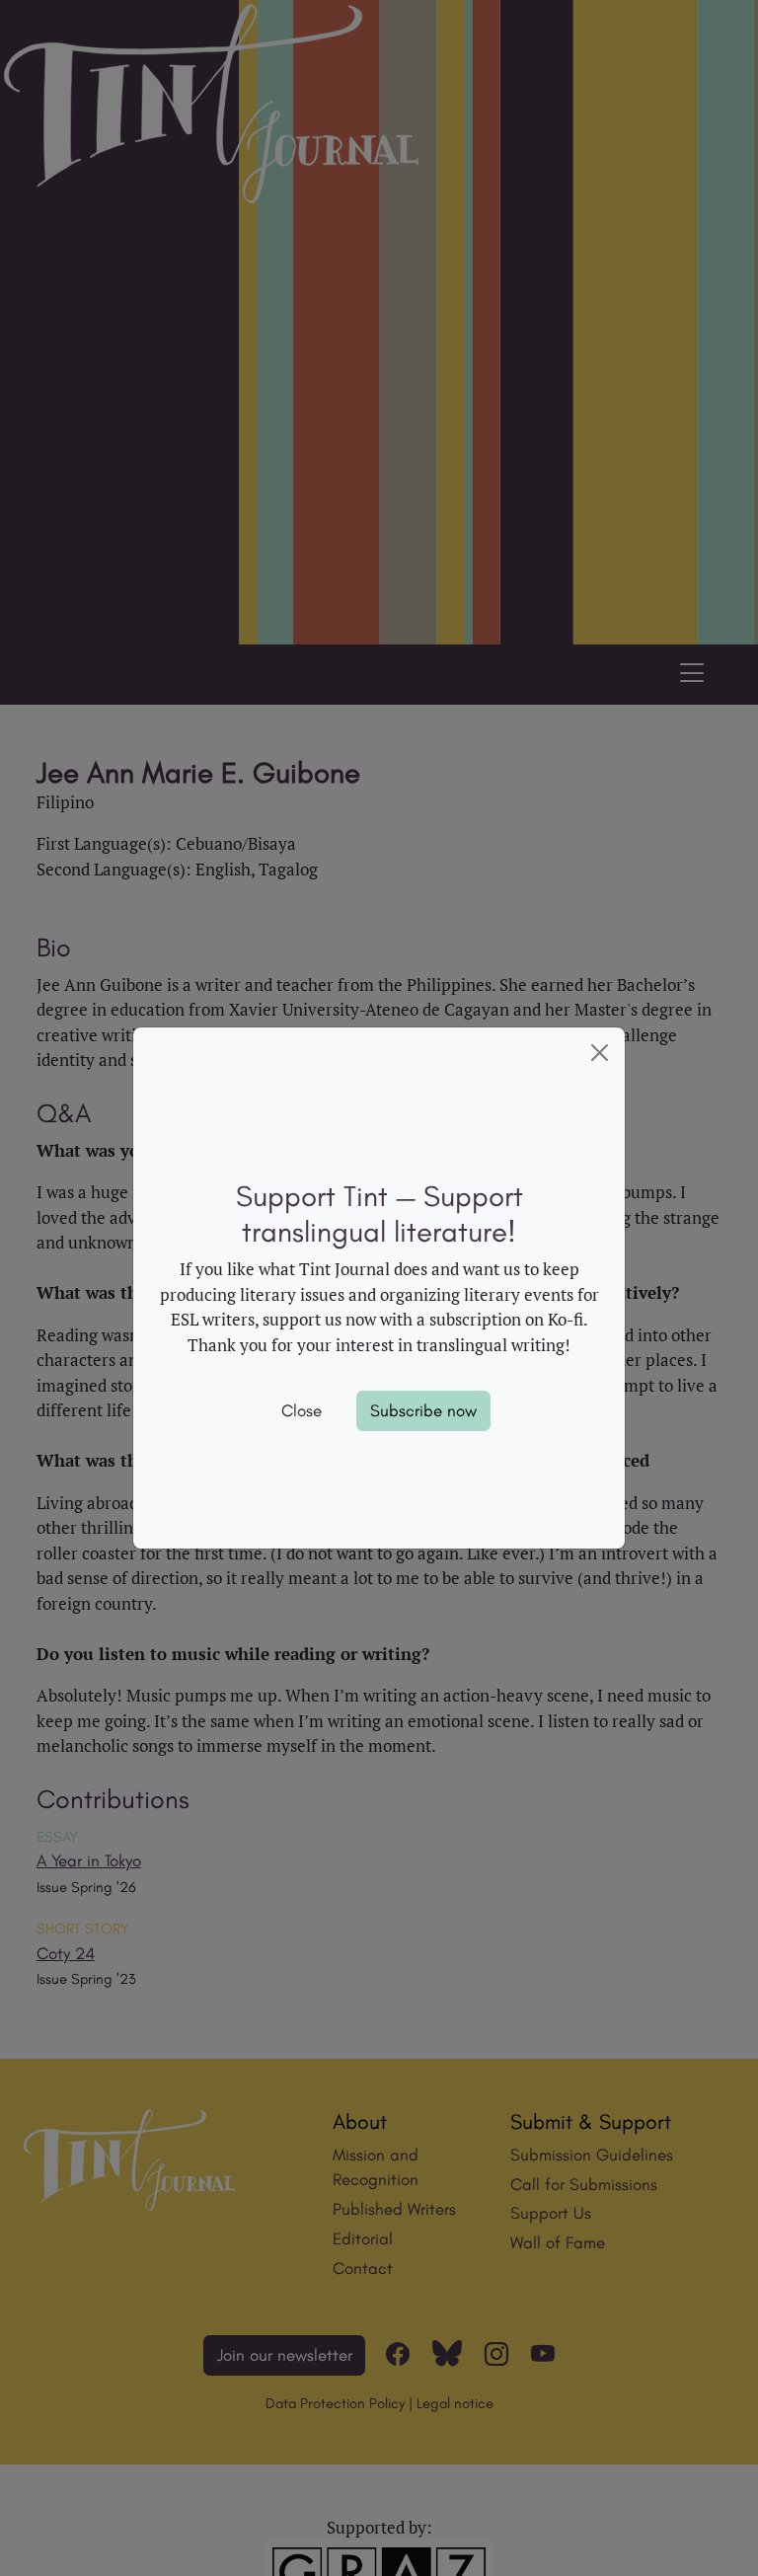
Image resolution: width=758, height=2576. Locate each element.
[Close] (600, 1053)
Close (302, 1410)
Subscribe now (423, 1410)
